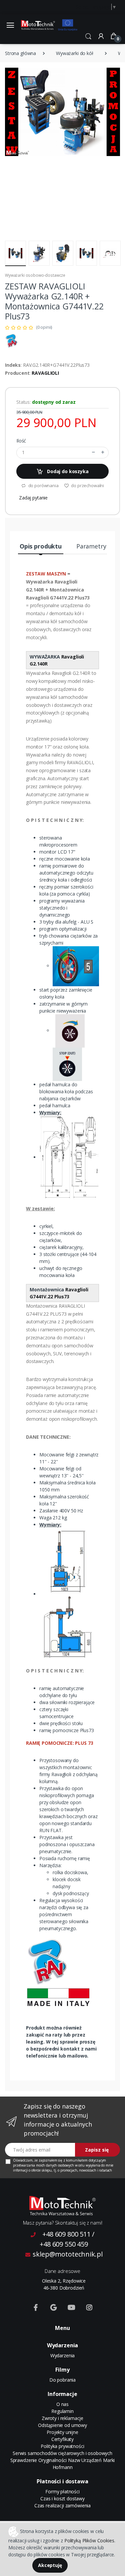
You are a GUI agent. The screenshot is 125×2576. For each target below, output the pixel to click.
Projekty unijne (62, 2432)
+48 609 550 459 (64, 2244)
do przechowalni (87, 485)
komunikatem (77, 2160)
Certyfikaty (62, 2439)
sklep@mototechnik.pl (67, 2254)
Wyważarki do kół (75, 53)
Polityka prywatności (62, 2446)
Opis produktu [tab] (41, 546)
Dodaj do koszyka (67, 471)
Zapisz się (97, 2150)
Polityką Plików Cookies (89, 2540)
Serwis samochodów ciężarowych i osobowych (62, 2453)
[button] (88, 36)
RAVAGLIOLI (45, 373)
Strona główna (20, 53)
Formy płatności (62, 2491)
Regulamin (62, 2411)
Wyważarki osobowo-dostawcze (35, 275)
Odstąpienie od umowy (62, 2425)
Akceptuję (50, 2565)
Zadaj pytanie (33, 498)
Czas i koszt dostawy (62, 2498)
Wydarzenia (63, 2355)
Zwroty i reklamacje (62, 2418)
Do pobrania (62, 2380)
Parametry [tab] (91, 546)
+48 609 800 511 (66, 2234)
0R (45, 664)
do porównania (43, 485)
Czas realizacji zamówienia (62, 2505)
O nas (62, 2404)
